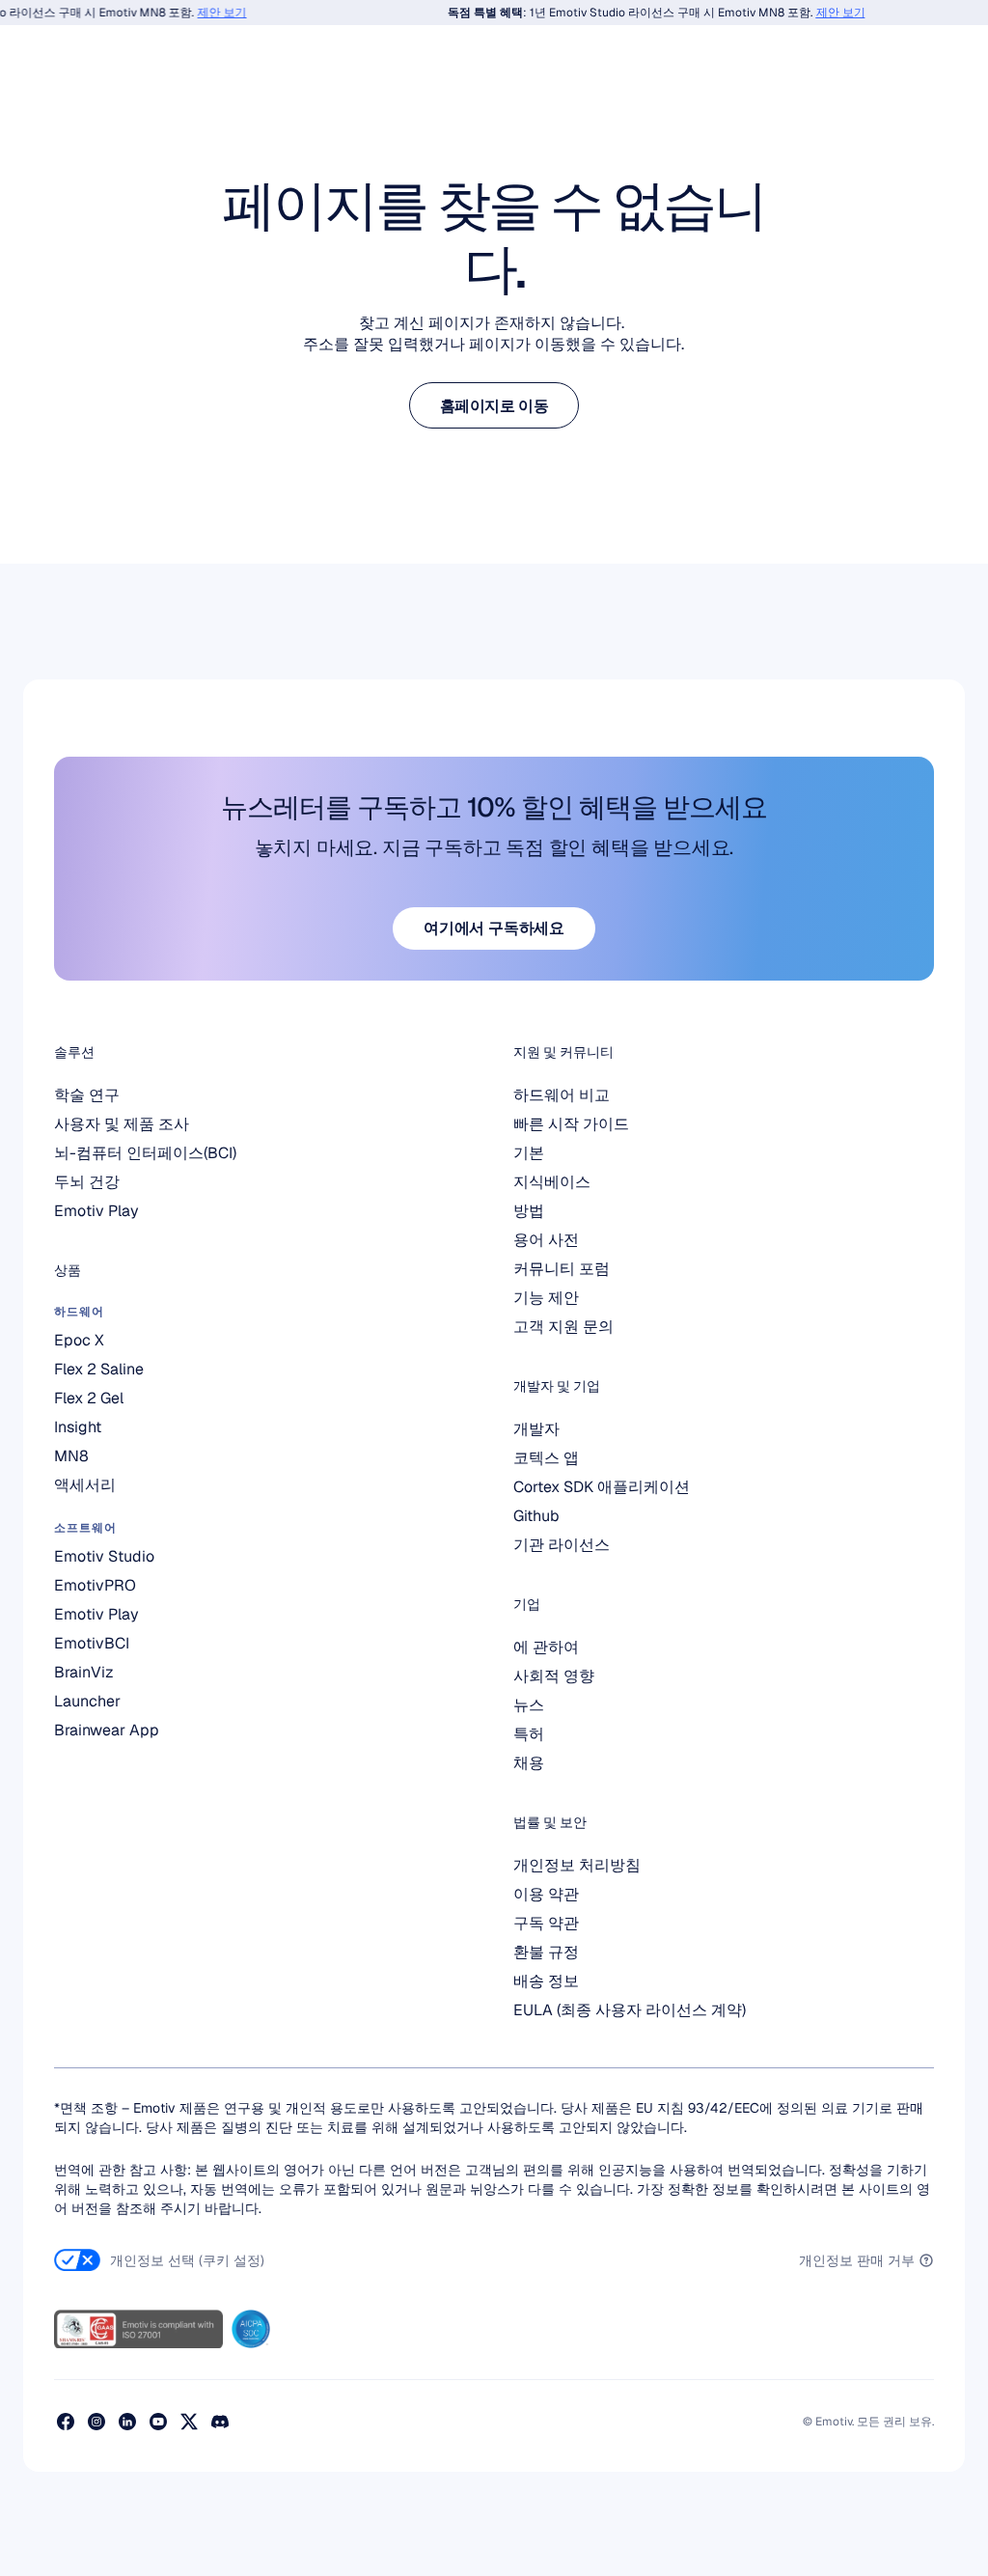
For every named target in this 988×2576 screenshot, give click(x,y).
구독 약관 (546, 1923)
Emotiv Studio (104, 1556)
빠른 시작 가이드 (571, 1124)
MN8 (71, 1456)
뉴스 (529, 1705)
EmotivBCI (92, 1643)
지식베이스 (552, 1182)
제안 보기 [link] (207, 13)
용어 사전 (546, 1240)
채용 (529, 1763)
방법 (529, 1211)
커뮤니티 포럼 (562, 1269)
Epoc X (79, 1340)
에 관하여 (546, 1647)
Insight (78, 1427)
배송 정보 (546, 1981)
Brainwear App (107, 1730)
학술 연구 (87, 1095)
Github (536, 1516)
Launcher (87, 1701)
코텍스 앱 (546, 1458)
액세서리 (85, 1485)
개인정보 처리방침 (577, 1865)
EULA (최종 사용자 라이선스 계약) (630, 2010)
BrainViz (84, 1672)
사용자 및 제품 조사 (122, 1124)
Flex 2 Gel (89, 1398)
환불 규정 (546, 1952)
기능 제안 (546, 1298)
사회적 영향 (554, 1676)
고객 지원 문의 (563, 1327)
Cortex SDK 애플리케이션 (602, 1487)
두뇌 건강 (87, 1182)
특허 (529, 1734)
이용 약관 (546, 1894)
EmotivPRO (95, 1585)
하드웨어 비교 (562, 1095)
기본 (529, 1153)
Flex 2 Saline (99, 1369)
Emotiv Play (96, 1211)
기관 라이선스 (562, 1545)
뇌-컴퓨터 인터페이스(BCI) (145, 1153)
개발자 (536, 1429)
